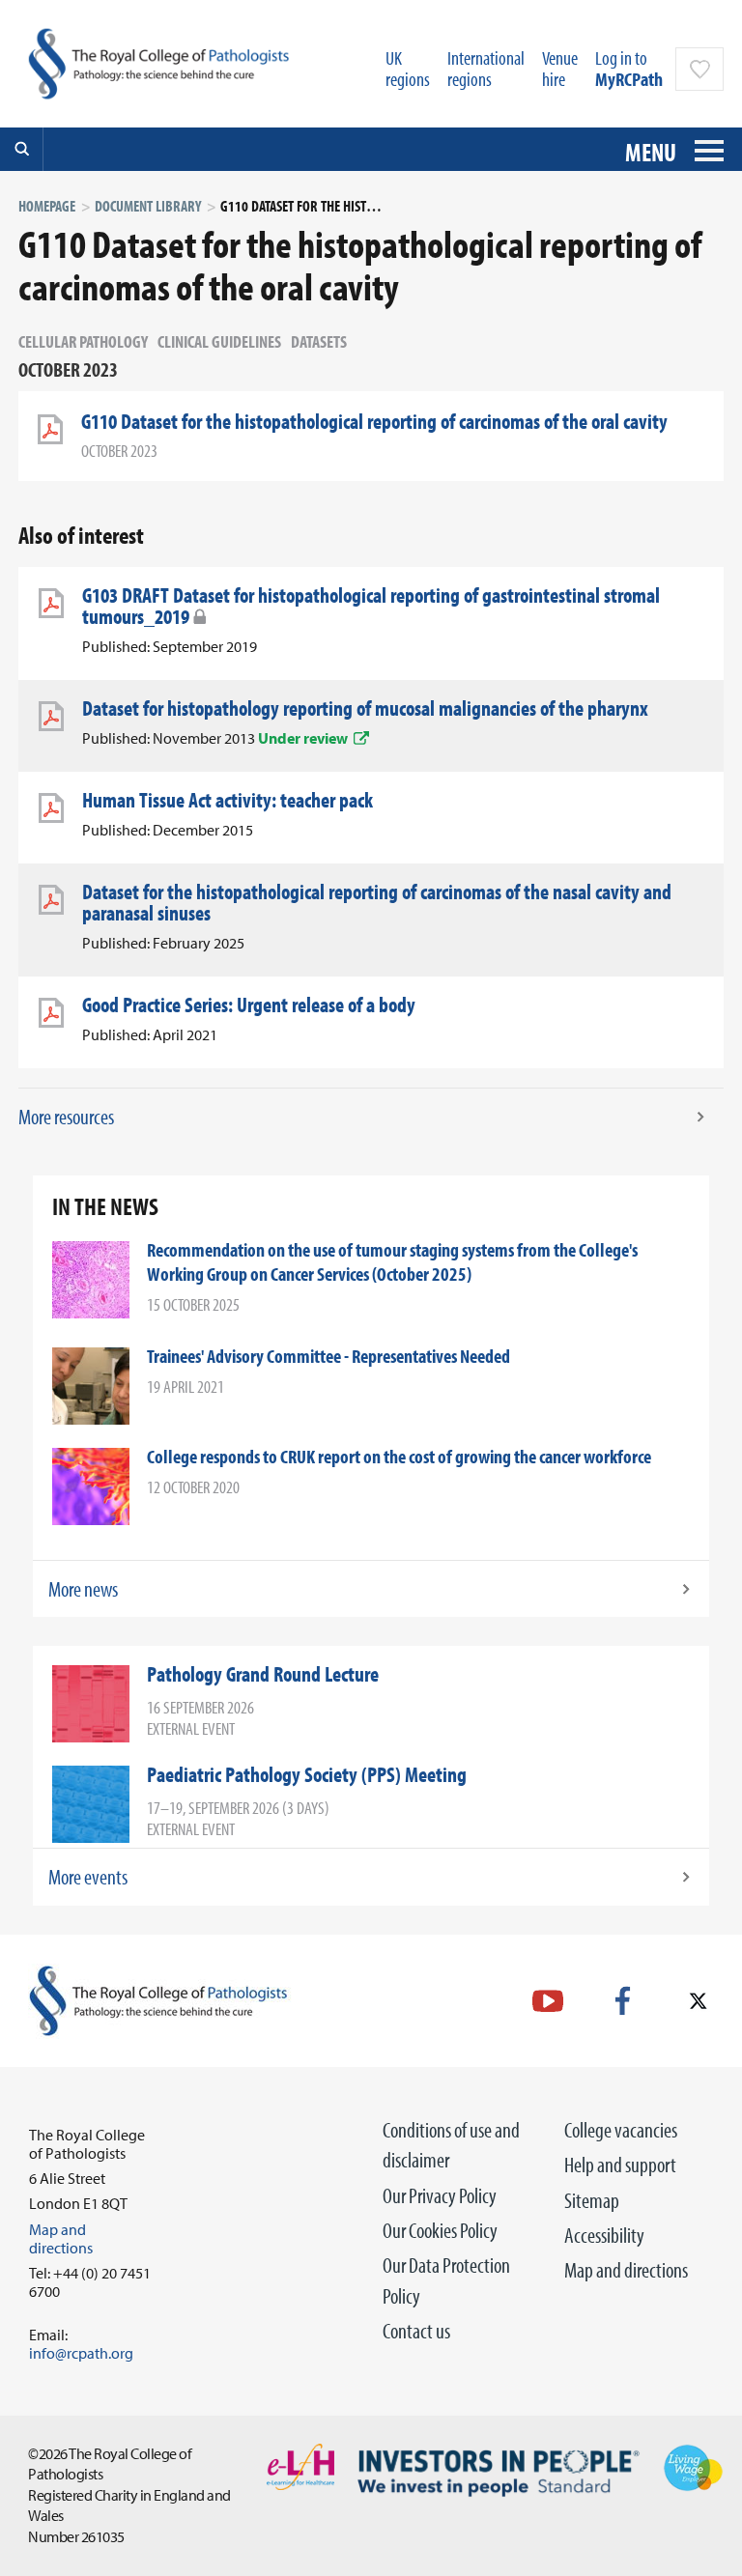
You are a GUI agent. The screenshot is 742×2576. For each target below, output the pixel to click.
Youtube (548, 2001)
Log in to (629, 68)
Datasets (319, 341)
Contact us (416, 2331)
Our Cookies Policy (440, 2230)
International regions (486, 68)
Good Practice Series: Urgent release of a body (249, 1005)
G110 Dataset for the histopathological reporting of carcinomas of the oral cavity (374, 421)
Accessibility (604, 2235)
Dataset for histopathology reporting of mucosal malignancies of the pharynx (365, 708)
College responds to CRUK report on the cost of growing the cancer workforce (399, 1456)
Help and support (620, 2165)
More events (88, 1877)
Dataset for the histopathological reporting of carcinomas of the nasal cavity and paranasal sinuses (377, 902)
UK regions (408, 68)
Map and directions (626, 2270)
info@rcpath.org (81, 2353)
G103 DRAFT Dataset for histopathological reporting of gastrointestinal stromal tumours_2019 (371, 606)
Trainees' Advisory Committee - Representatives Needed (328, 1356)
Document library (148, 206)
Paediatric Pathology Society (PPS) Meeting (307, 1774)
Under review (303, 738)
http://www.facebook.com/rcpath (623, 2001)
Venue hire (560, 68)
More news (83, 1589)
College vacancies (621, 2130)
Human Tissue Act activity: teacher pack (228, 800)
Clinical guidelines (219, 341)
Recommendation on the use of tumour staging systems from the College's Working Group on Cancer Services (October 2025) (392, 1261)
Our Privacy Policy (440, 2195)
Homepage (47, 206)
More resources (66, 1117)
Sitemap (592, 2200)
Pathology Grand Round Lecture (263, 1674)
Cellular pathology (83, 341)
